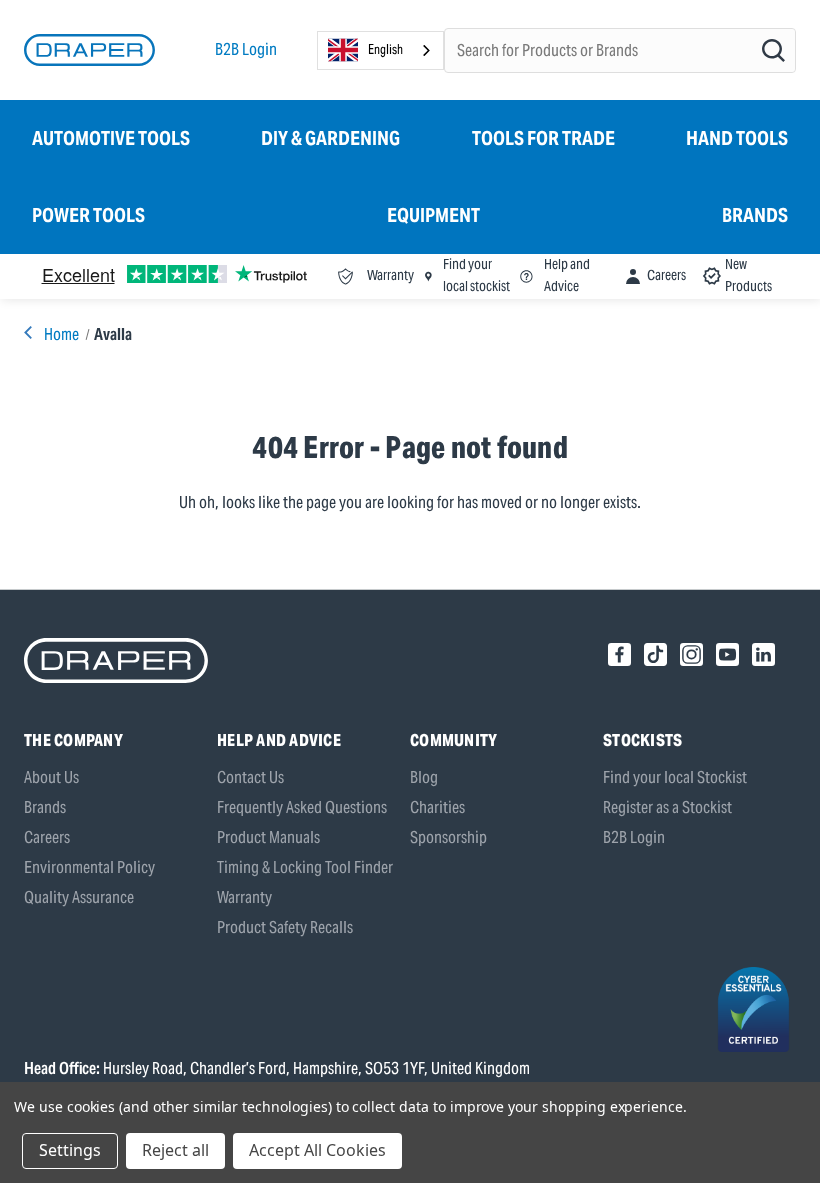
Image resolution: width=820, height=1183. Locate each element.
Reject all (175, 1150)
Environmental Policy (89, 867)
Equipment (433, 215)
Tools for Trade (543, 138)
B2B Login (246, 49)
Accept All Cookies (317, 1150)
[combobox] (380, 50)
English (385, 49)
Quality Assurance (79, 897)
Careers (47, 837)
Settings (70, 1150)
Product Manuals (268, 837)
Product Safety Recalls (285, 927)
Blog (424, 777)
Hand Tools (737, 138)
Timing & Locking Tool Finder (305, 867)
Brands (755, 215)
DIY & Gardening (330, 138)
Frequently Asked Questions (302, 807)
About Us (51, 777)
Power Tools (88, 215)
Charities (437, 807)
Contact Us (250, 777)
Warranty (244, 897)
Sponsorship (448, 837)
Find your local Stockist (675, 777)
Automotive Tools (111, 138)
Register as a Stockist (667, 807)
